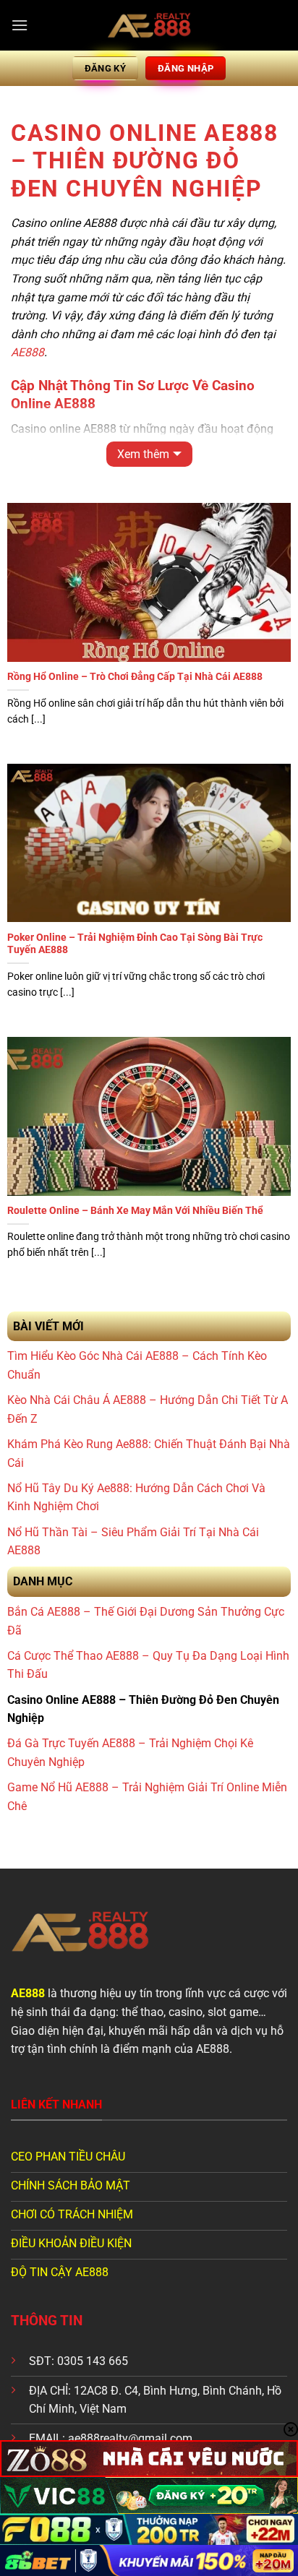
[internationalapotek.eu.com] (149, 25)
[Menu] (20, 25)
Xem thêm (143, 454)
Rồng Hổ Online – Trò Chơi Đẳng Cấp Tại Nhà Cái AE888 (135, 676)
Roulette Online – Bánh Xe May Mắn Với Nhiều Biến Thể (135, 1210)
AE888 (27, 352)
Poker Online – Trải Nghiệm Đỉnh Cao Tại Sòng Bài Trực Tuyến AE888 (135, 944)
